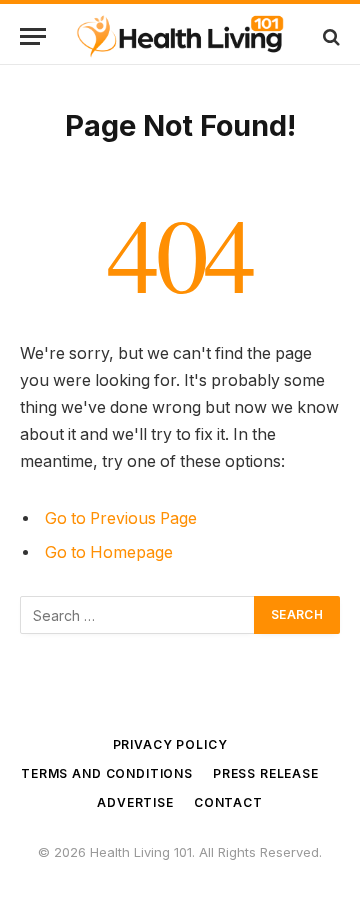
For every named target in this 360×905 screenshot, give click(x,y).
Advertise (135, 802)
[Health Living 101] (179, 36)
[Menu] (33, 36)
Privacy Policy (170, 744)
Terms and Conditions (107, 773)
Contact (228, 802)
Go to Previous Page (121, 518)
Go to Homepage (109, 552)
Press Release (266, 773)
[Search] (329, 36)
